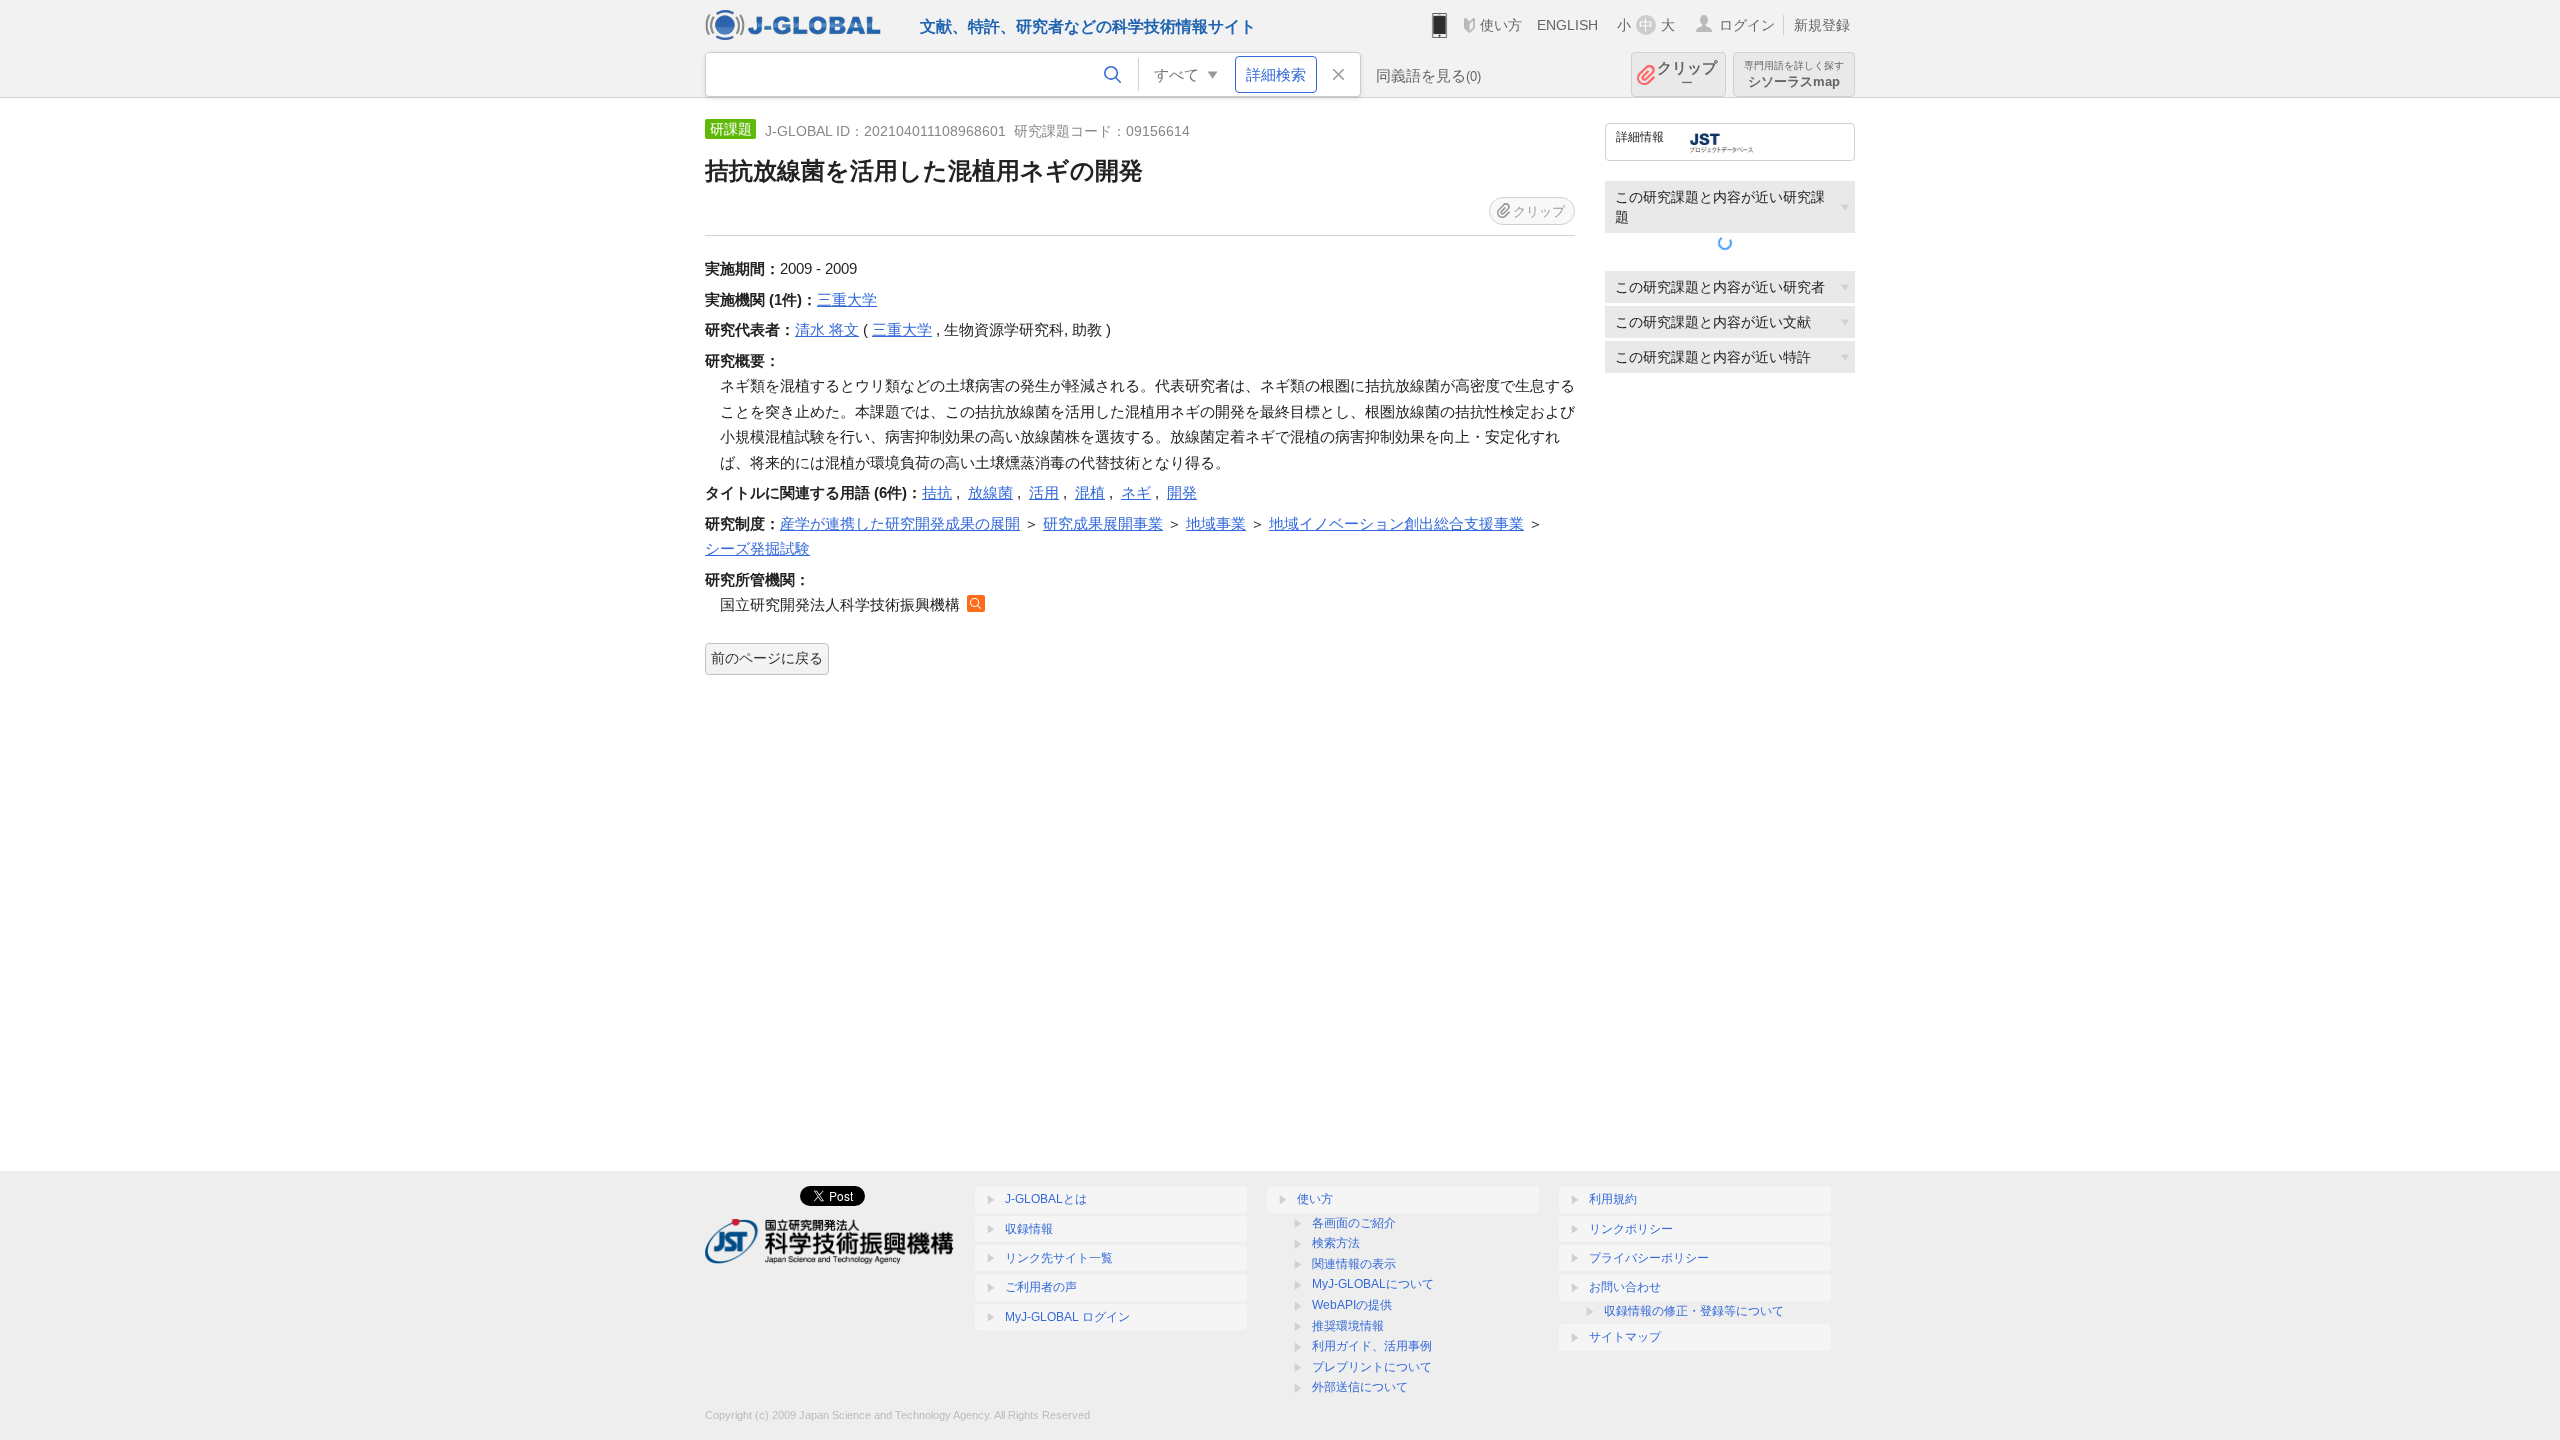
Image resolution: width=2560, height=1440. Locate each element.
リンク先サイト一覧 (1059, 1258)
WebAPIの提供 (1352, 1305)
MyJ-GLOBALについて (1373, 1284)
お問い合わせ (1625, 1287)
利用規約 (1613, 1199)
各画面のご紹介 (1354, 1223)
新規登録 (1822, 25)
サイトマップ (1625, 1337)
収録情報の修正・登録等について (1694, 1311)
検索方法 (1336, 1243)
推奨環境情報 (1348, 1326)
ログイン (1747, 25)
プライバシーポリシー (1649, 1258)
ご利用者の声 (1041, 1287)
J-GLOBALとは (1046, 1199)
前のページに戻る (767, 658)
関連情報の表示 (1354, 1264)
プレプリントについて (1372, 1367)
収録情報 (1029, 1229)
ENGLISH (1567, 25)
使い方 (1501, 25)
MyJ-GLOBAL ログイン (1067, 1317)
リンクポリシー (1631, 1229)
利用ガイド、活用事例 (1372, 1346)
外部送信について (1360, 1387)
